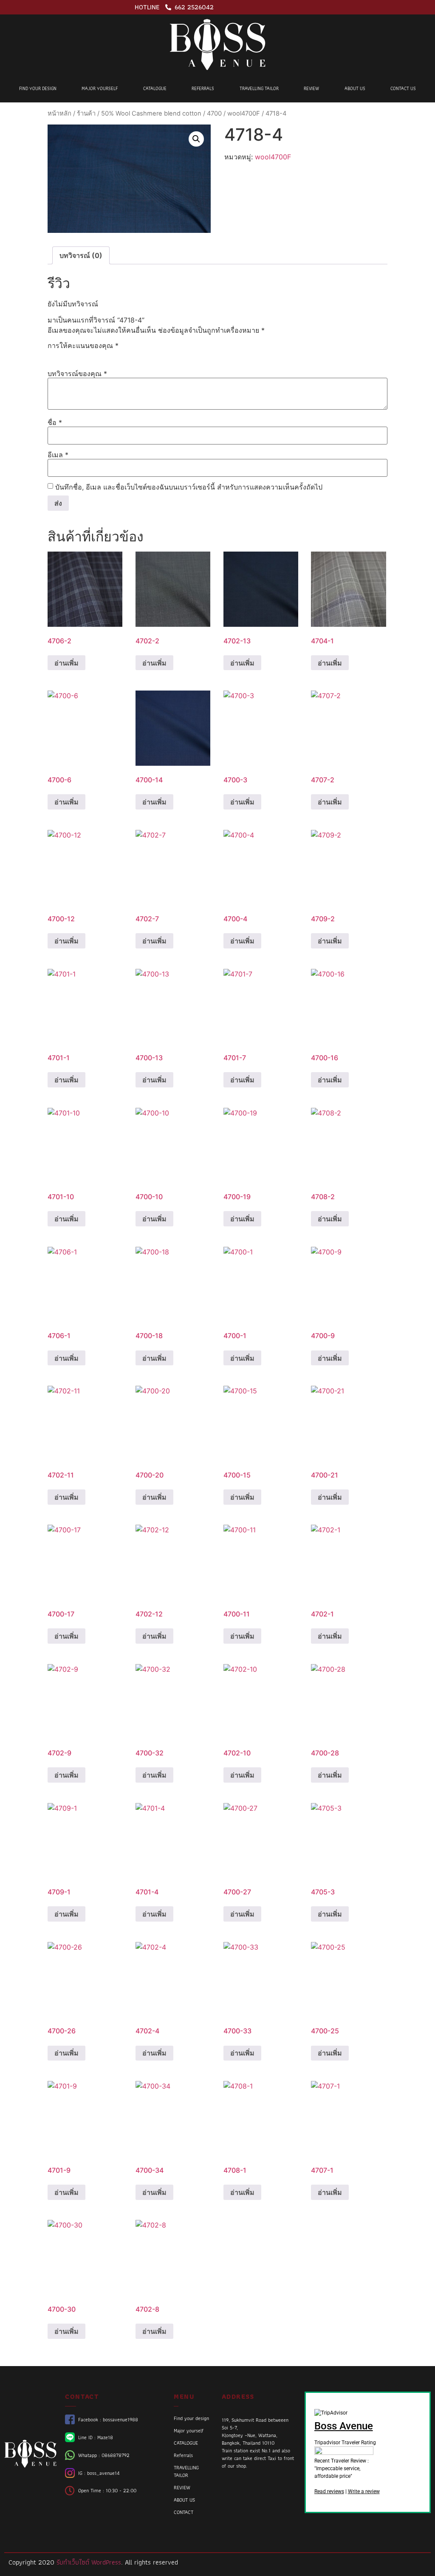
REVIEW (311, 88)
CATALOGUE (155, 88)
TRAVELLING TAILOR (259, 88)
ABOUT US (355, 88)
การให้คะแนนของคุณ (83, 345)
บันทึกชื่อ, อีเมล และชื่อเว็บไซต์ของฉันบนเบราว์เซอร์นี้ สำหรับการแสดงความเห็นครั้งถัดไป (189, 487)
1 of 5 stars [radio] (53, 355)
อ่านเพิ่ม (66, 663)
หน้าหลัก (59, 113)
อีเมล (58, 455)
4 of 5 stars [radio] (90, 355)
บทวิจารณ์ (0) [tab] (81, 255)
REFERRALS (203, 88)
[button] (196, 139)
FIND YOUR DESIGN (38, 88)
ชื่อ (55, 422)
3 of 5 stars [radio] (77, 355)
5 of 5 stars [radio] (102, 355)
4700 (214, 113)
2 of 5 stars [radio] (65, 355)
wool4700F (244, 113)
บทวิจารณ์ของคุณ (77, 374)
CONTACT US (403, 88)
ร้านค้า (86, 113)
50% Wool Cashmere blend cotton (151, 113)
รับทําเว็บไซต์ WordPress (89, 2562)
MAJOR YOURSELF (100, 88)
